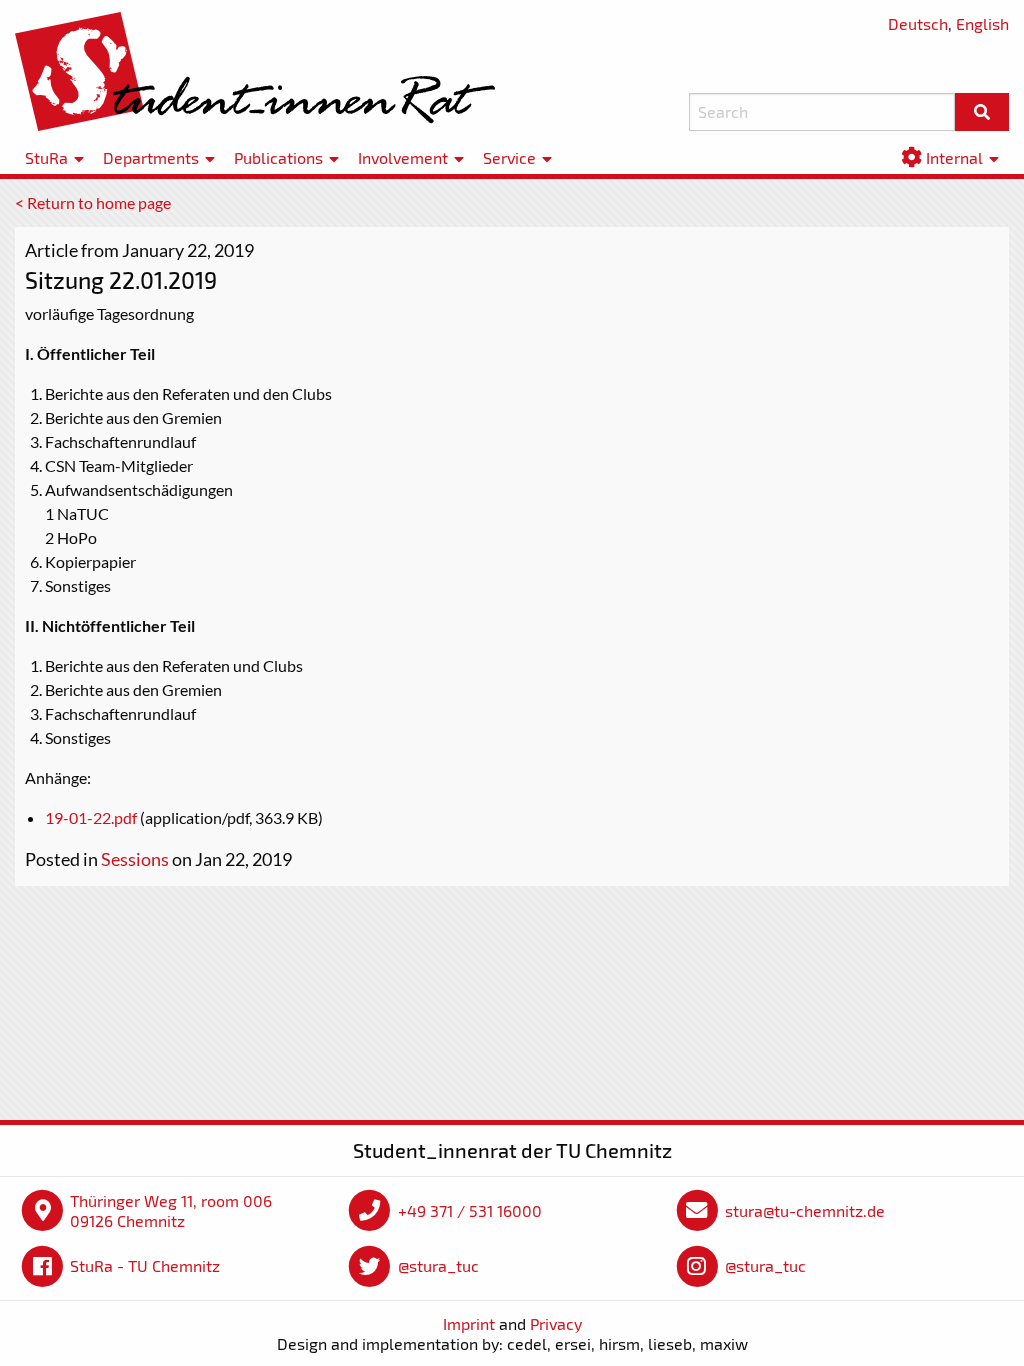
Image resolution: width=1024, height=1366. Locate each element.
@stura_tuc (438, 1265)
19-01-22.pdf (91, 817)
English (982, 23)
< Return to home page (93, 202)
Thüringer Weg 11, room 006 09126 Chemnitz (171, 1210)
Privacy (556, 1323)
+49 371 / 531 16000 (470, 1210)
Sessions (135, 859)
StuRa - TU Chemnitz (145, 1265)
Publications (278, 157)
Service (509, 157)
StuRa (46, 157)
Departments (151, 157)
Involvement (403, 157)
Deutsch (918, 23)
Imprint (469, 1323)
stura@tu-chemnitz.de (805, 1210)
